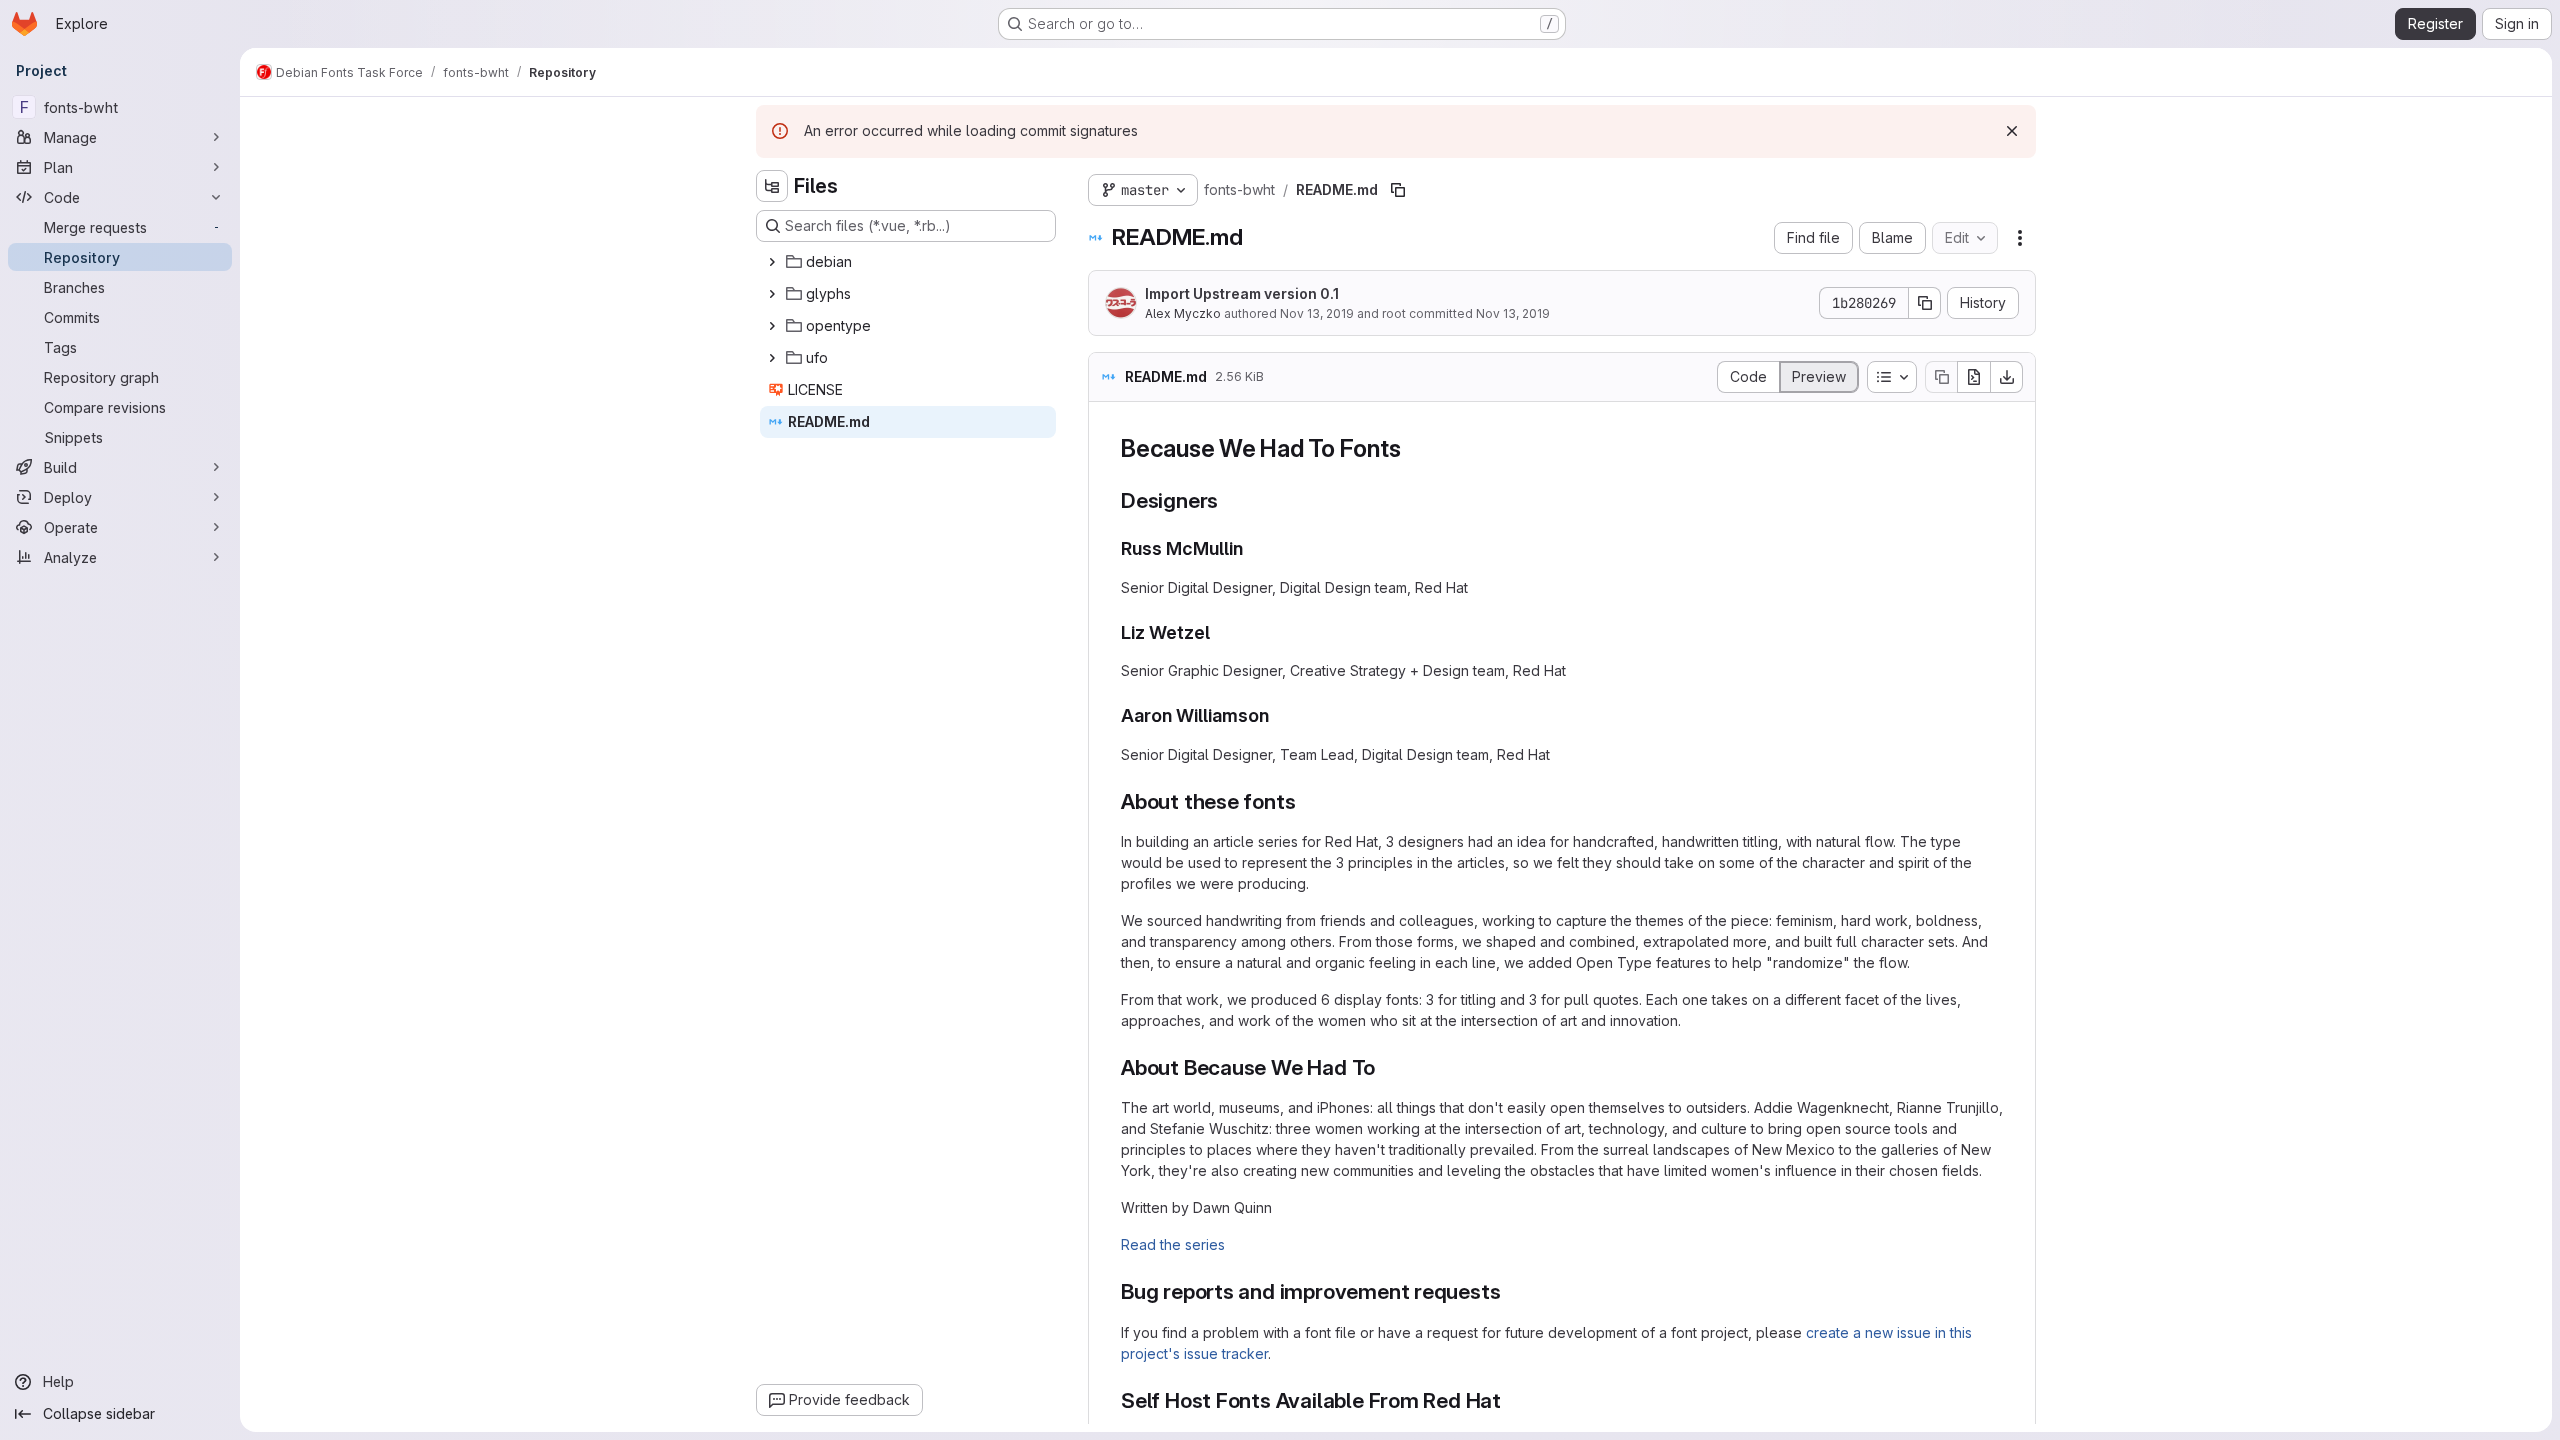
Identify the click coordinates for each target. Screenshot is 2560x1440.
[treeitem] (908, 262)
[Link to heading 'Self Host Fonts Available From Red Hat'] (1512, 1400)
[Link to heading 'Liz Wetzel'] (1220, 632)
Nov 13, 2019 (1317, 313)
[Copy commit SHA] (1925, 303)
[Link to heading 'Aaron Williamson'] (1279, 715)
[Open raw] (1974, 377)
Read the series (1173, 1244)
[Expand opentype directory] (772, 326)
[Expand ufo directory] (772, 358)
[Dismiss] (2012, 131)
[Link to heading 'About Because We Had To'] (1386, 1067)
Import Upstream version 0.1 (1242, 293)
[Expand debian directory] (772, 262)
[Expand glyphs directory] (772, 294)
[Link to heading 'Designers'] (1229, 500)
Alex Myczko (1183, 313)
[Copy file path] (1398, 190)
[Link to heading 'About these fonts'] (1306, 801)
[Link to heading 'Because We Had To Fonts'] (1413, 448)
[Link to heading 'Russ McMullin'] (1253, 548)
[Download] (2007, 377)
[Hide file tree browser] (772, 186)
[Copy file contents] (1941, 377)
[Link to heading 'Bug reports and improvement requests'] (1511, 1291)
